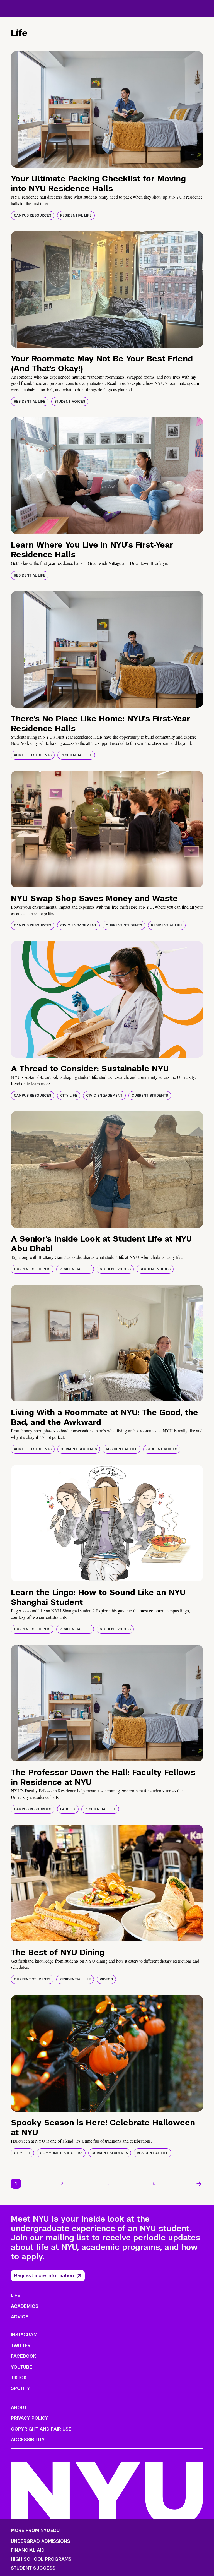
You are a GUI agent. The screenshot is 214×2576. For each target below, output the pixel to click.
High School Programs (41, 2559)
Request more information (44, 2276)
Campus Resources (33, 215)
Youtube (21, 2367)
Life (15, 2295)
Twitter (21, 2346)
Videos (106, 1979)
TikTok (19, 2378)
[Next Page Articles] (199, 2184)
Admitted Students (33, 755)
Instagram (24, 2335)
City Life (69, 1096)
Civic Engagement (78, 925)
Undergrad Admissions (41, 2541)
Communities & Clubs (61, 2153)
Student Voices (70, 402)
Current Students (124, 925)
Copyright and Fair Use (41, 2429)
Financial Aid (28, 2550)
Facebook (23, 2356)
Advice (20, 2317)
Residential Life (76, 215)
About (19, 2408)
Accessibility (28, 2440)
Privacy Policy (30, 2418)
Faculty (68, 1809)
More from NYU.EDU (35, 2530)
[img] (107, 109)
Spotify (20, 2388)
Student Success (33, 2568)
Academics (25, 2306)
